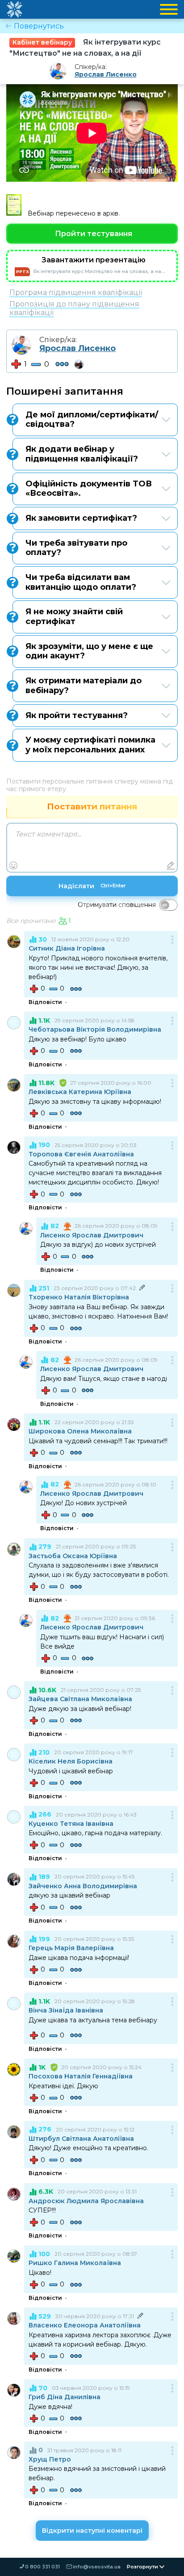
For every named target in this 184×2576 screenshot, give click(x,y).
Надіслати (92, 886)
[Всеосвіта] (14, 9)
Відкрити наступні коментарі (92, 2531)
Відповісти (45, 1002)
